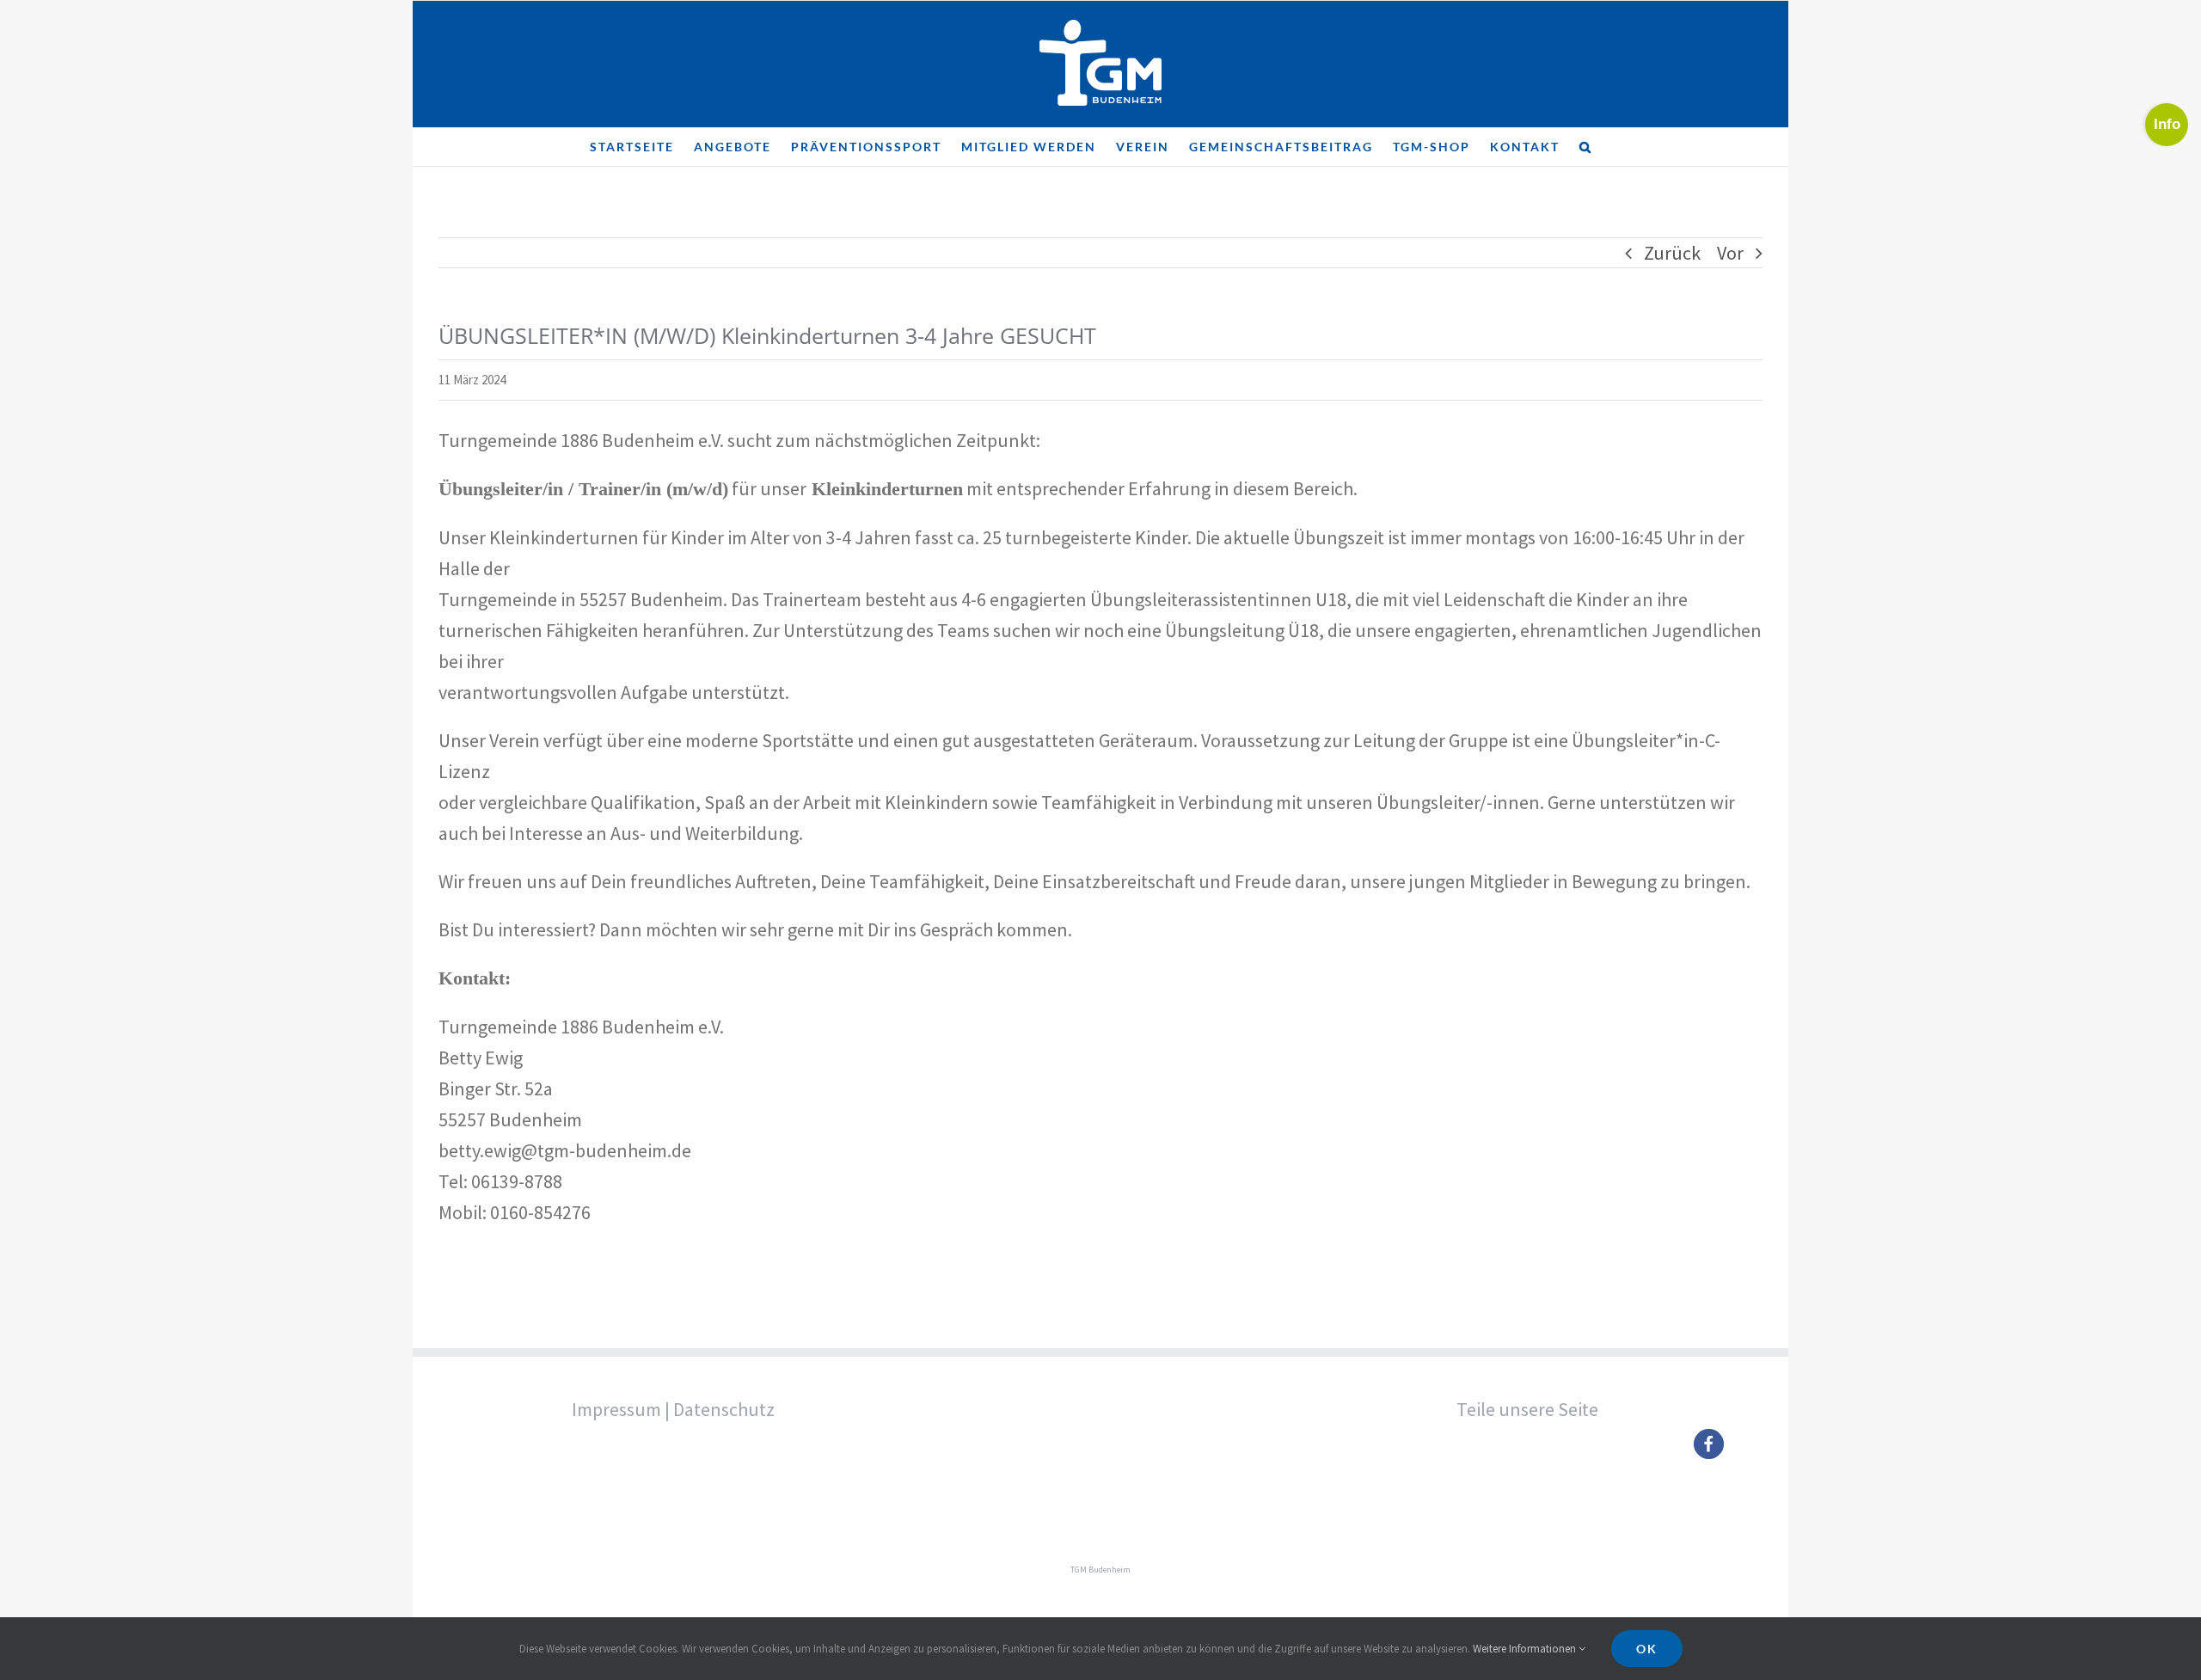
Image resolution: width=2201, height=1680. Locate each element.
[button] (1586, 147)
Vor (1730, 253)
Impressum (616, 1409)
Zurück (1672, 253)
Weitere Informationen (1526, 1649)
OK (1647, 1649)
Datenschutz (724, 1409)
